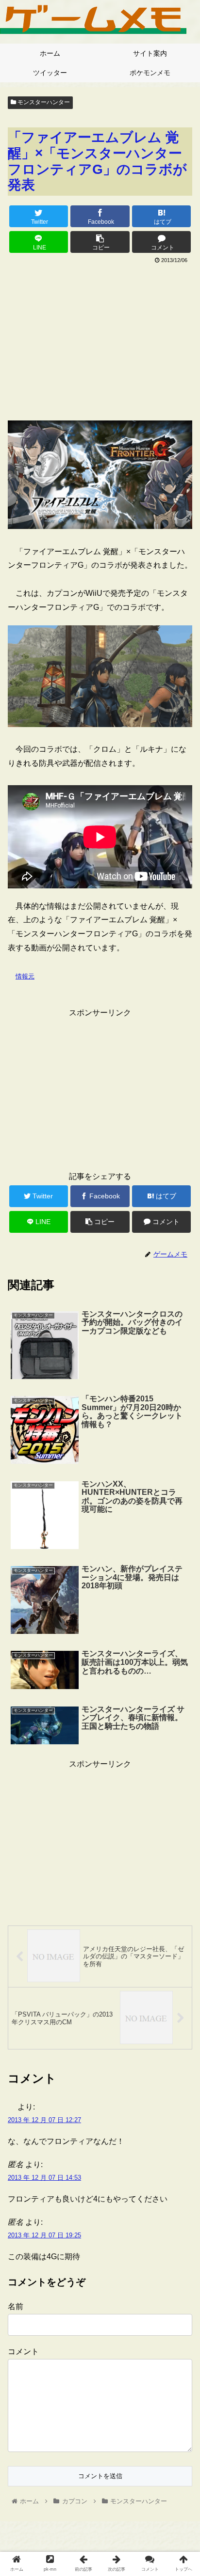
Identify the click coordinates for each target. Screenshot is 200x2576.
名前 (16, 2306)
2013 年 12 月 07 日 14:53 (44, 2178)
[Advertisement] (100, 339)
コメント (23, 2351)
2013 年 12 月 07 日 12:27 (44, 2120)
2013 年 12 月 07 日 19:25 (44, 2235)
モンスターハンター (43, 102)
